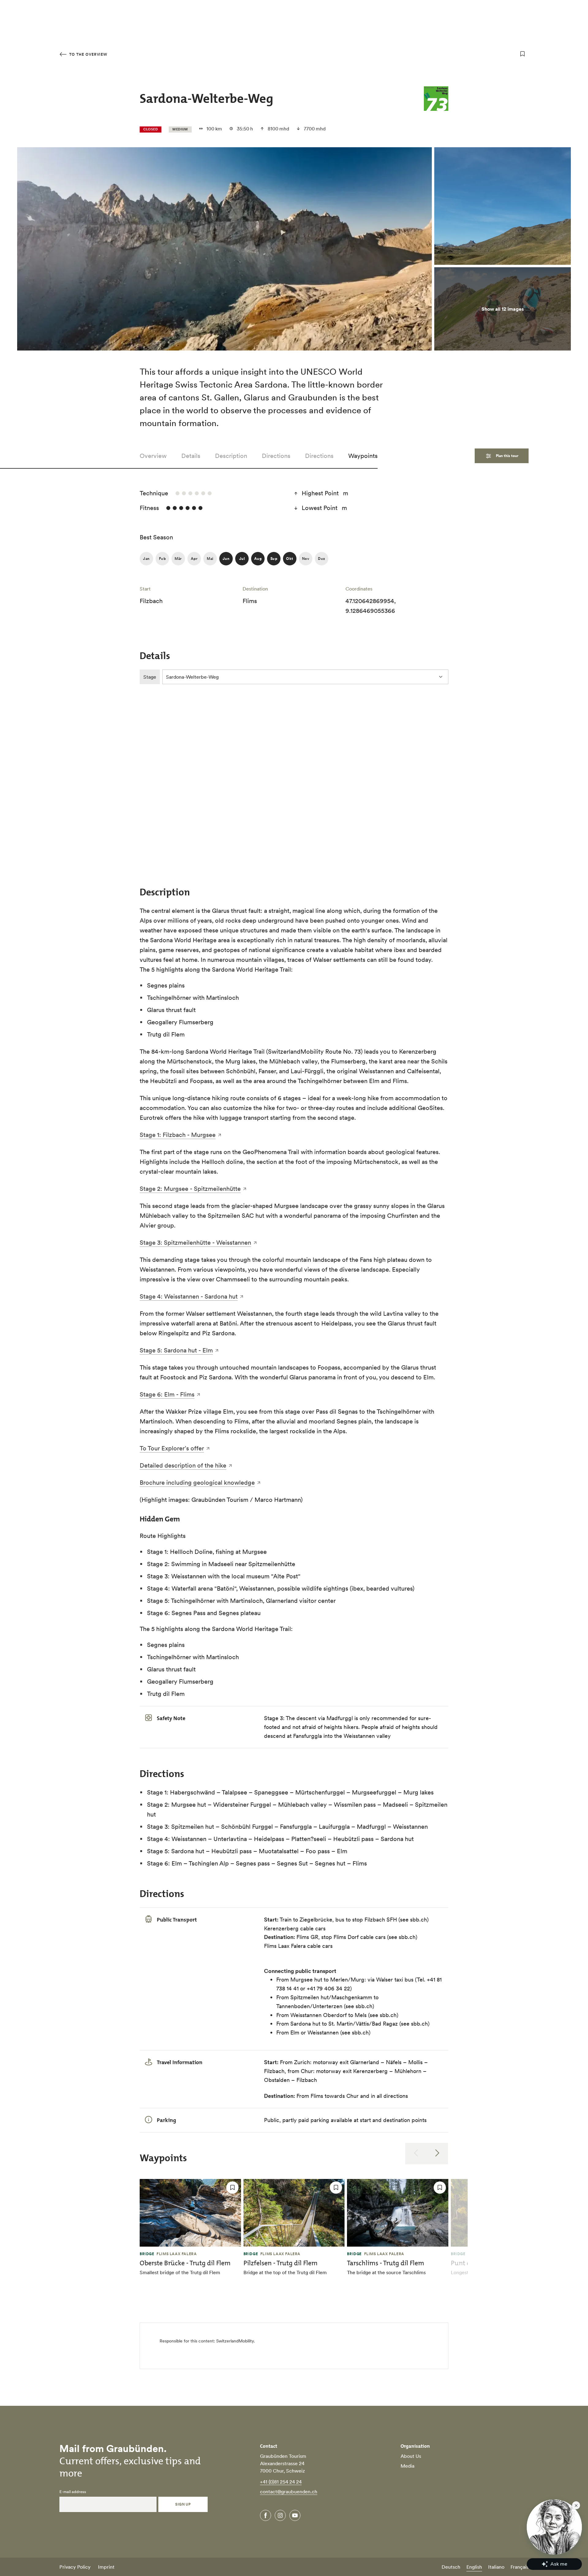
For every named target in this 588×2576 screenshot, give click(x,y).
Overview (153, 456)
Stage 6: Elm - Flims (167, 1394)
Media (407, 2466)
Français (520, 2567)
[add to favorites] (522, 54)
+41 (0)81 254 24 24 (281, 2482)
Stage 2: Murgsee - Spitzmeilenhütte (190, 1189)
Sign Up (183, 2504)
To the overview (88, 54)
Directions (276, 456)
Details (191, 456)
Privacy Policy (75, 2567)
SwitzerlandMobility (235, 2341)
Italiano (496, 2567)
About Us (411, 2456)
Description (231, 456)
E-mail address (73, 2492)
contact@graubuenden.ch (289, 2492)
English (474, 2567)
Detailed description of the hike (183, 1465)
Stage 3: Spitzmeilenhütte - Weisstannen (195, 1243)
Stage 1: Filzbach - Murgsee (178, 1135)
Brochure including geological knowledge (197, 1483)
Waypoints (363, 456)
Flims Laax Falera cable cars (298, 1946)
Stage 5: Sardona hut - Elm (176, 1350)
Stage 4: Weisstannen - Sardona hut (189, 1296)
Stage (150, 677)
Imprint (106, 2567)
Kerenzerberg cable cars (295, 1928)
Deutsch (451, 2567)
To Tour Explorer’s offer (172, 1448)
